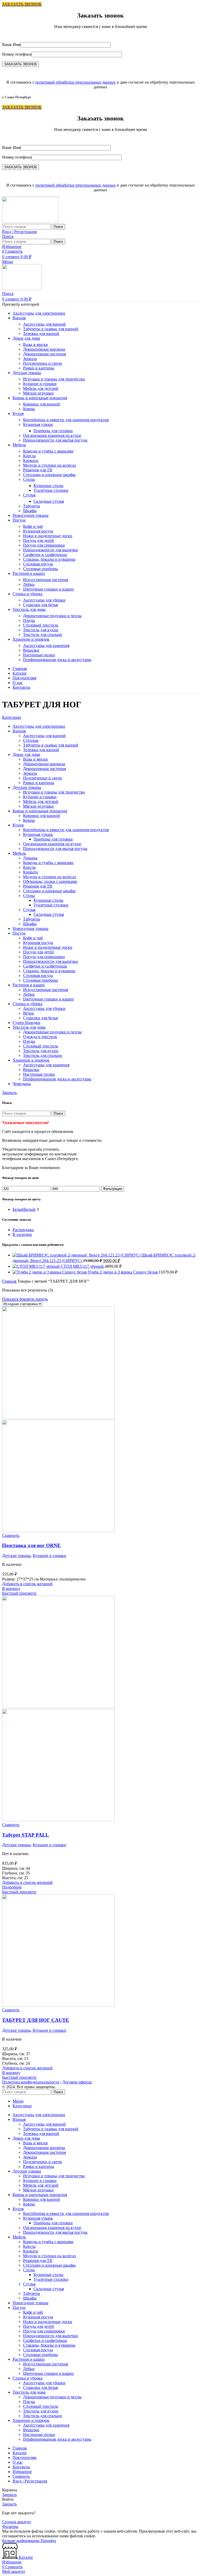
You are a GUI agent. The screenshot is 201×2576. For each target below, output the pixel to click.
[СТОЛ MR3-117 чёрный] (37, 1266)
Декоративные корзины (44, 349)
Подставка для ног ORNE (31, 1545)
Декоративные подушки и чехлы (52, 616)
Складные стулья (49, 501)
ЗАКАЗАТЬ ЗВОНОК (22, 4)
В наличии (22, 1234)
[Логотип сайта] (30, 221)
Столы (29, 479)
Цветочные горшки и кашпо (48, 589)
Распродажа (23, 1230)
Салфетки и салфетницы (45, 555)
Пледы (29, 620)
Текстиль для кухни (41, 630)
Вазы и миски (35, 345)
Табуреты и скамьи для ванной (51, 329)
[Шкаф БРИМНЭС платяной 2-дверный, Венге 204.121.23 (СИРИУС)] (77, 1255)
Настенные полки (39, 655)
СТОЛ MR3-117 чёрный (83, 1266)
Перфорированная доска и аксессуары (57, 660)
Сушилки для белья (40, 605)
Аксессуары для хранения (46, 646)
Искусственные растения (46, 580)
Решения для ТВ (38, 470)
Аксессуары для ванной (44, 324)
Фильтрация (113, 1189)
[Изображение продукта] (58, 1531)
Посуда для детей (38, 540)
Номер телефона (17, 54)
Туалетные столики (51, 490)
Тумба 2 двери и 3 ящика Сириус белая (123, 1272)
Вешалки (31, 650)
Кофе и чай (33, 526)
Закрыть (9, 1093)
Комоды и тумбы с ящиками (48, 451)
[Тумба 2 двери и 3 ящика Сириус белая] (50, 1272)
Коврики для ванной (41, 404)
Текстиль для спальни (43, 635)
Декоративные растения (44, 354)
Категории (12, 717)
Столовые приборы (40, 569)
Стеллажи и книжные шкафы (49, 475)
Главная (10, 1281)
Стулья (29, 495)
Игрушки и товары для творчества (54, 379)
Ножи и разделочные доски (48, 536)
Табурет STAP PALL (26, 1835)
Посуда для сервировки (44, 545)
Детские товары (16, 1556)
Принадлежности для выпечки (51, 550)
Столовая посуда (38, 564)
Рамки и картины (39, 368)
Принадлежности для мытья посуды (55, 440)
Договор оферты (77, 2082)
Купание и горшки (40, 384)
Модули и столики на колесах (50, 465)
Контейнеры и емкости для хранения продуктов (66, 420)
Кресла (29, 456)
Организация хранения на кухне (52, 435)
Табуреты (32, 506)
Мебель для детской (41, 388)
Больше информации (21, 2541)
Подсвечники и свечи (43, 363)
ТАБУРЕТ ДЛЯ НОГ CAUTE (36, 2020)
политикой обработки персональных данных (76, 82)
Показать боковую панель (25, 1299)
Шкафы (30, 511)
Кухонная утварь (38, 424)
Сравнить (21, 2476)
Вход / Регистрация (30, 2481)
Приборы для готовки (53, 431)
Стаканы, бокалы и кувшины (49, 559)
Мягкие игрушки (38, 393)
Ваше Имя (11, 45)
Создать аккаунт (17, 2522)
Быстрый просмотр (19, 1593)
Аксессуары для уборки (44, 600)
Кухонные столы (48, 486)
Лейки (29, 584)
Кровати (31, 461)
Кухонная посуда (38, 531)
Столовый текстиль (41, 625)
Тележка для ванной (41, 334)
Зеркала (30, 359)
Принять (48, 2541)
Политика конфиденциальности (31, 2082)
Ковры (29, 409)
